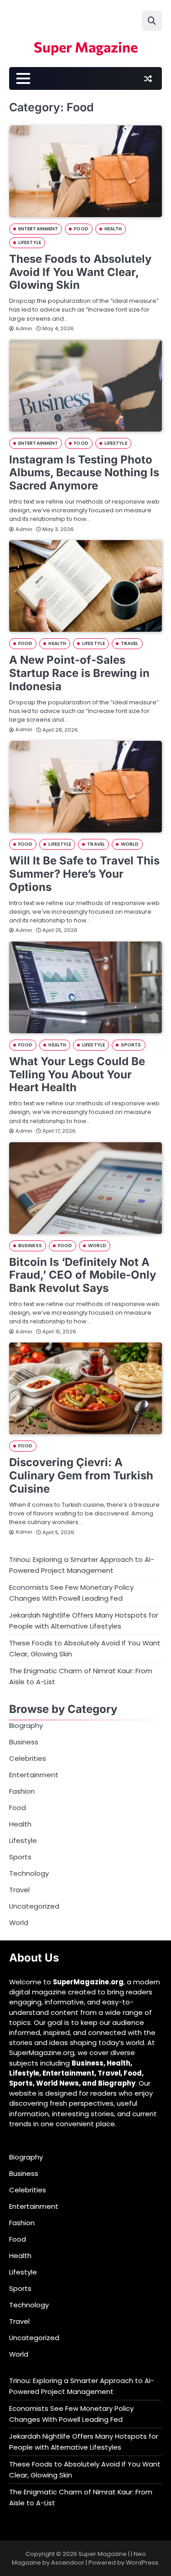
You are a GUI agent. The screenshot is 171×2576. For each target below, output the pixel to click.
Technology (29, 1873)
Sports (131, 1045)
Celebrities (28, 1758)
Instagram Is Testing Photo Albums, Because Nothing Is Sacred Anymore (84, 473)
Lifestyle (30, 242)
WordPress (142, 2563)
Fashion (22, 1791)
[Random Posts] (148, 78)
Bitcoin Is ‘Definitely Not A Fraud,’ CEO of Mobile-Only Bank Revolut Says (83, 1275)
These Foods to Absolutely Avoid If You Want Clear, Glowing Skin (80, 272)
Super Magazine (86, 47)
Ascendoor (68, 2563)
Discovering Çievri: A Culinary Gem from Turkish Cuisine (81, 1475)
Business (30, 1246)
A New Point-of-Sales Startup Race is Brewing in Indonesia (79, 673)
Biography (26, 1725)
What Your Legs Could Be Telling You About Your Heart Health (77, 1075)
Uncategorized (34, 1906)
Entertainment (38, 229)
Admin (24, 328)
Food (81, 229)
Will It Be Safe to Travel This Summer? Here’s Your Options (84, 874)
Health (113, 229)
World (130, 844)
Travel (130, 643)
